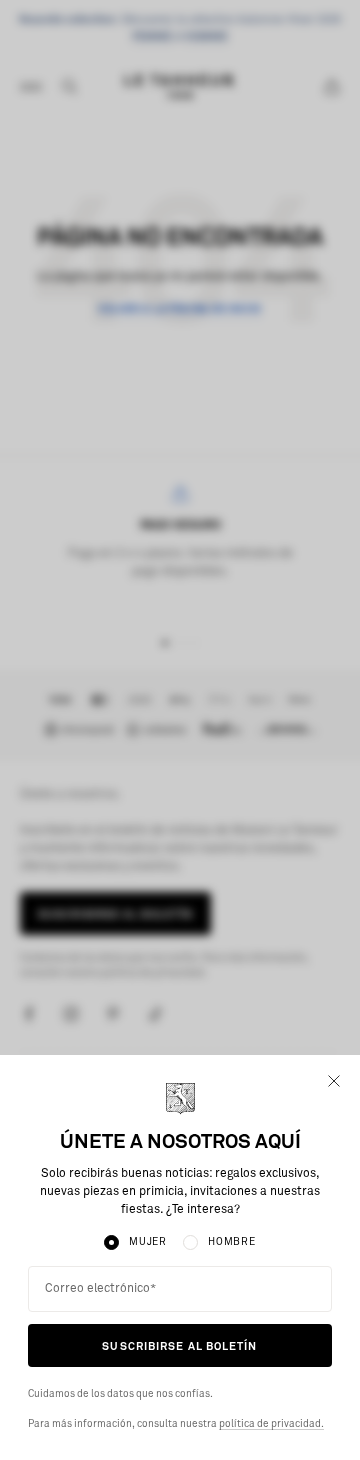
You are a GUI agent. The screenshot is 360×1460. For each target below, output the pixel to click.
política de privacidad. (271, 1424)
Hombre (232, 1242)
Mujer (148, 1242)
